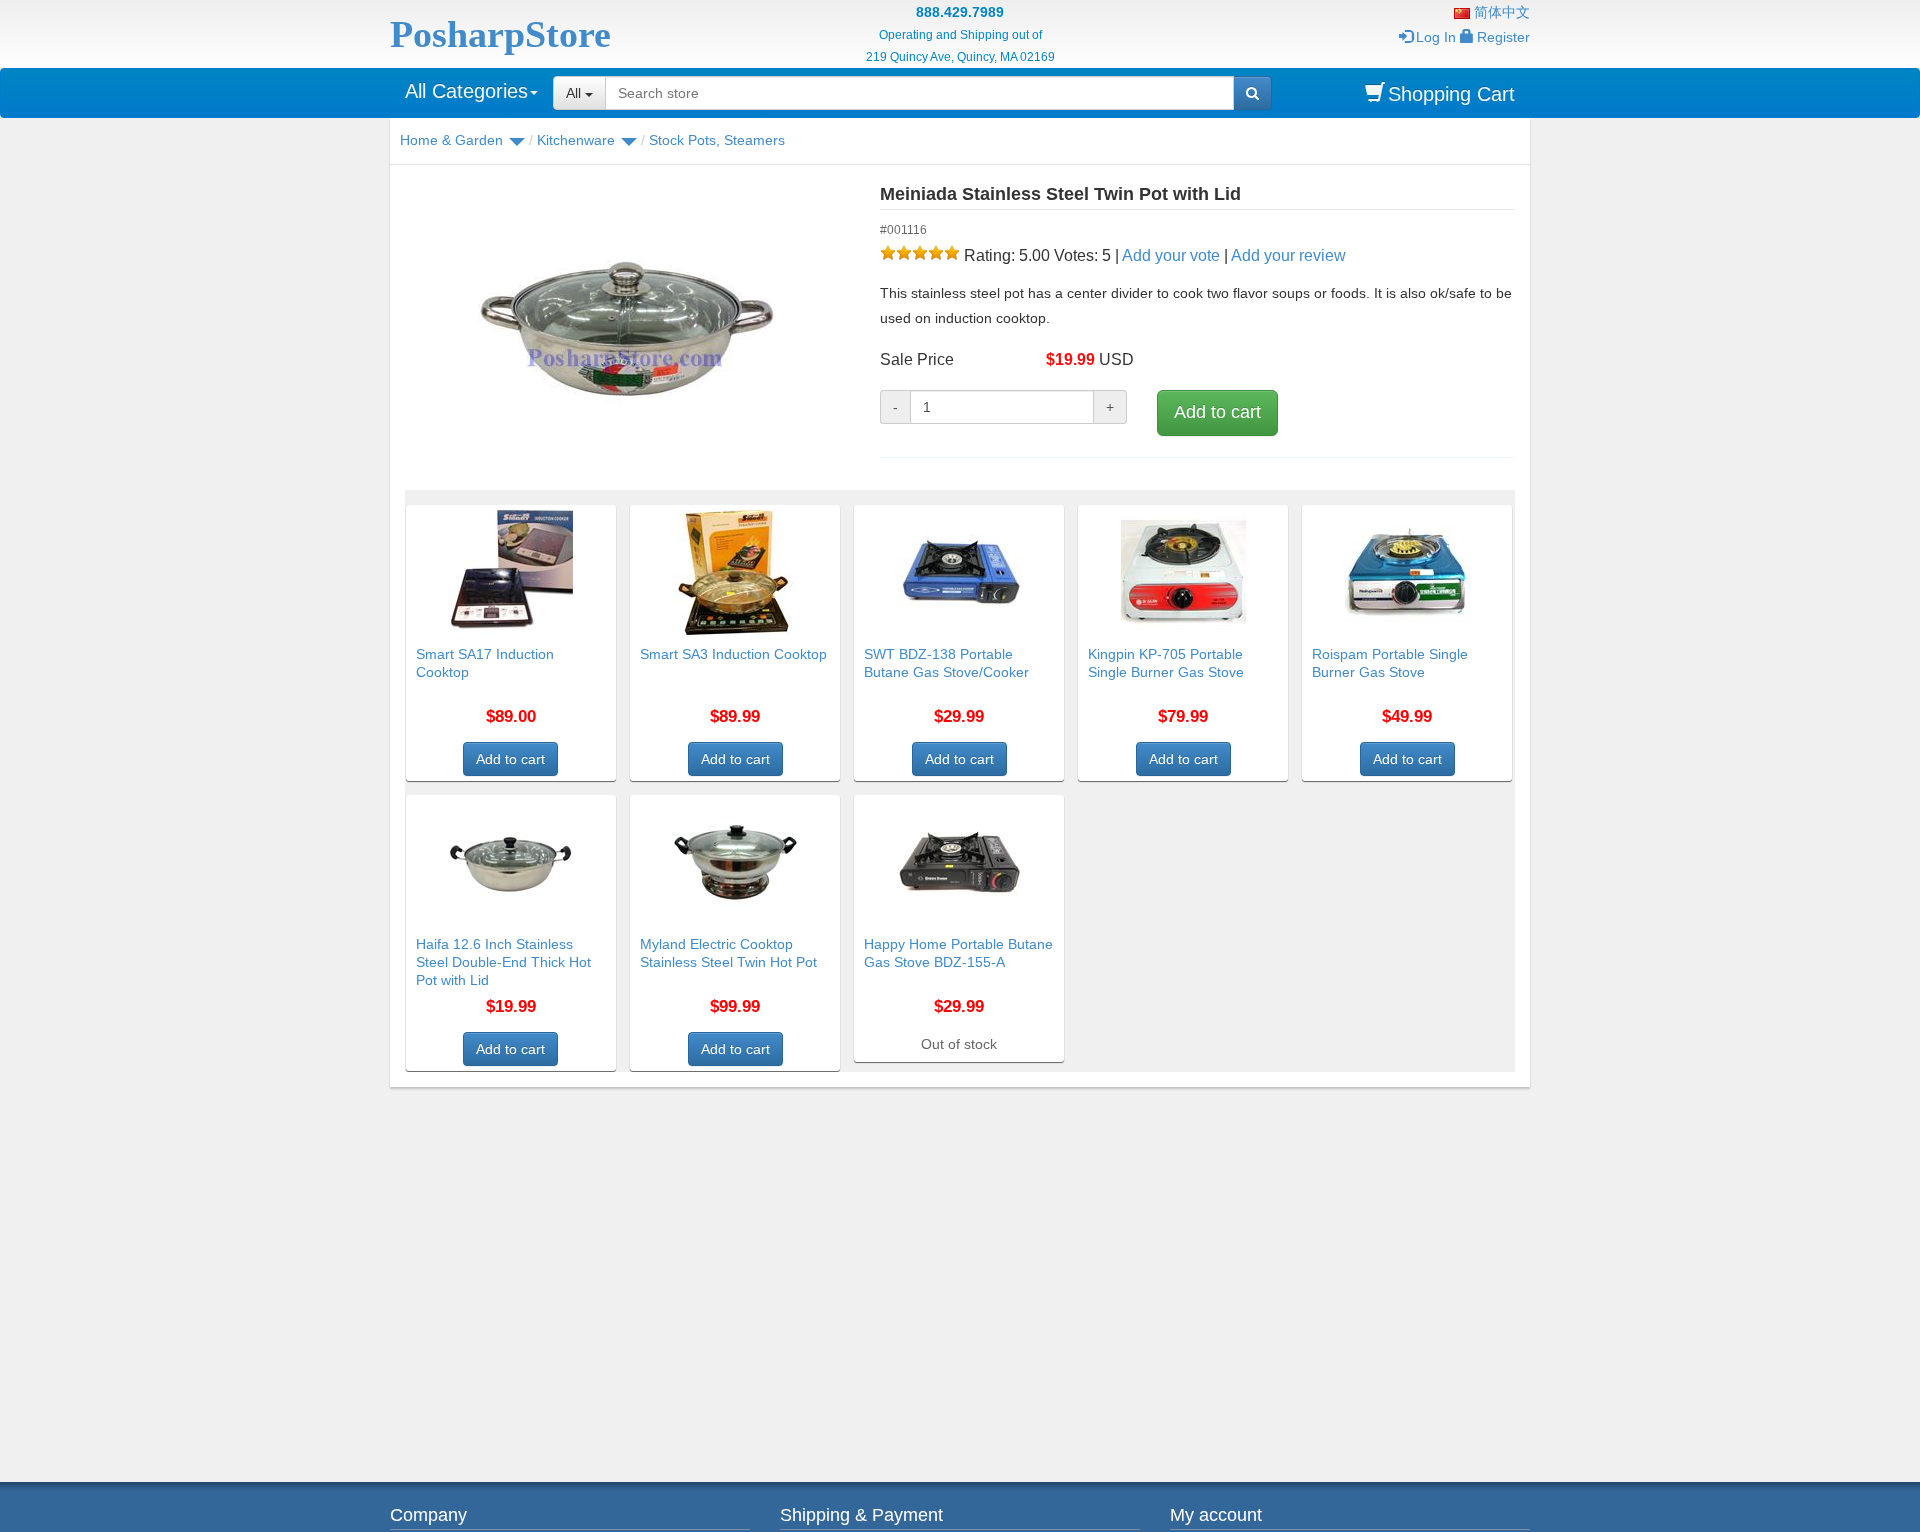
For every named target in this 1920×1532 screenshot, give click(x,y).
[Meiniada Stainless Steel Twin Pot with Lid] (627, 330)
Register (1503, 37)
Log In (1436, 37)
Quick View (573, 517)
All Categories (466, 91)
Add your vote (1171, 255)
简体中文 (1500, 12)
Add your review (1288, 255)
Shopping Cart (1451, 94)
